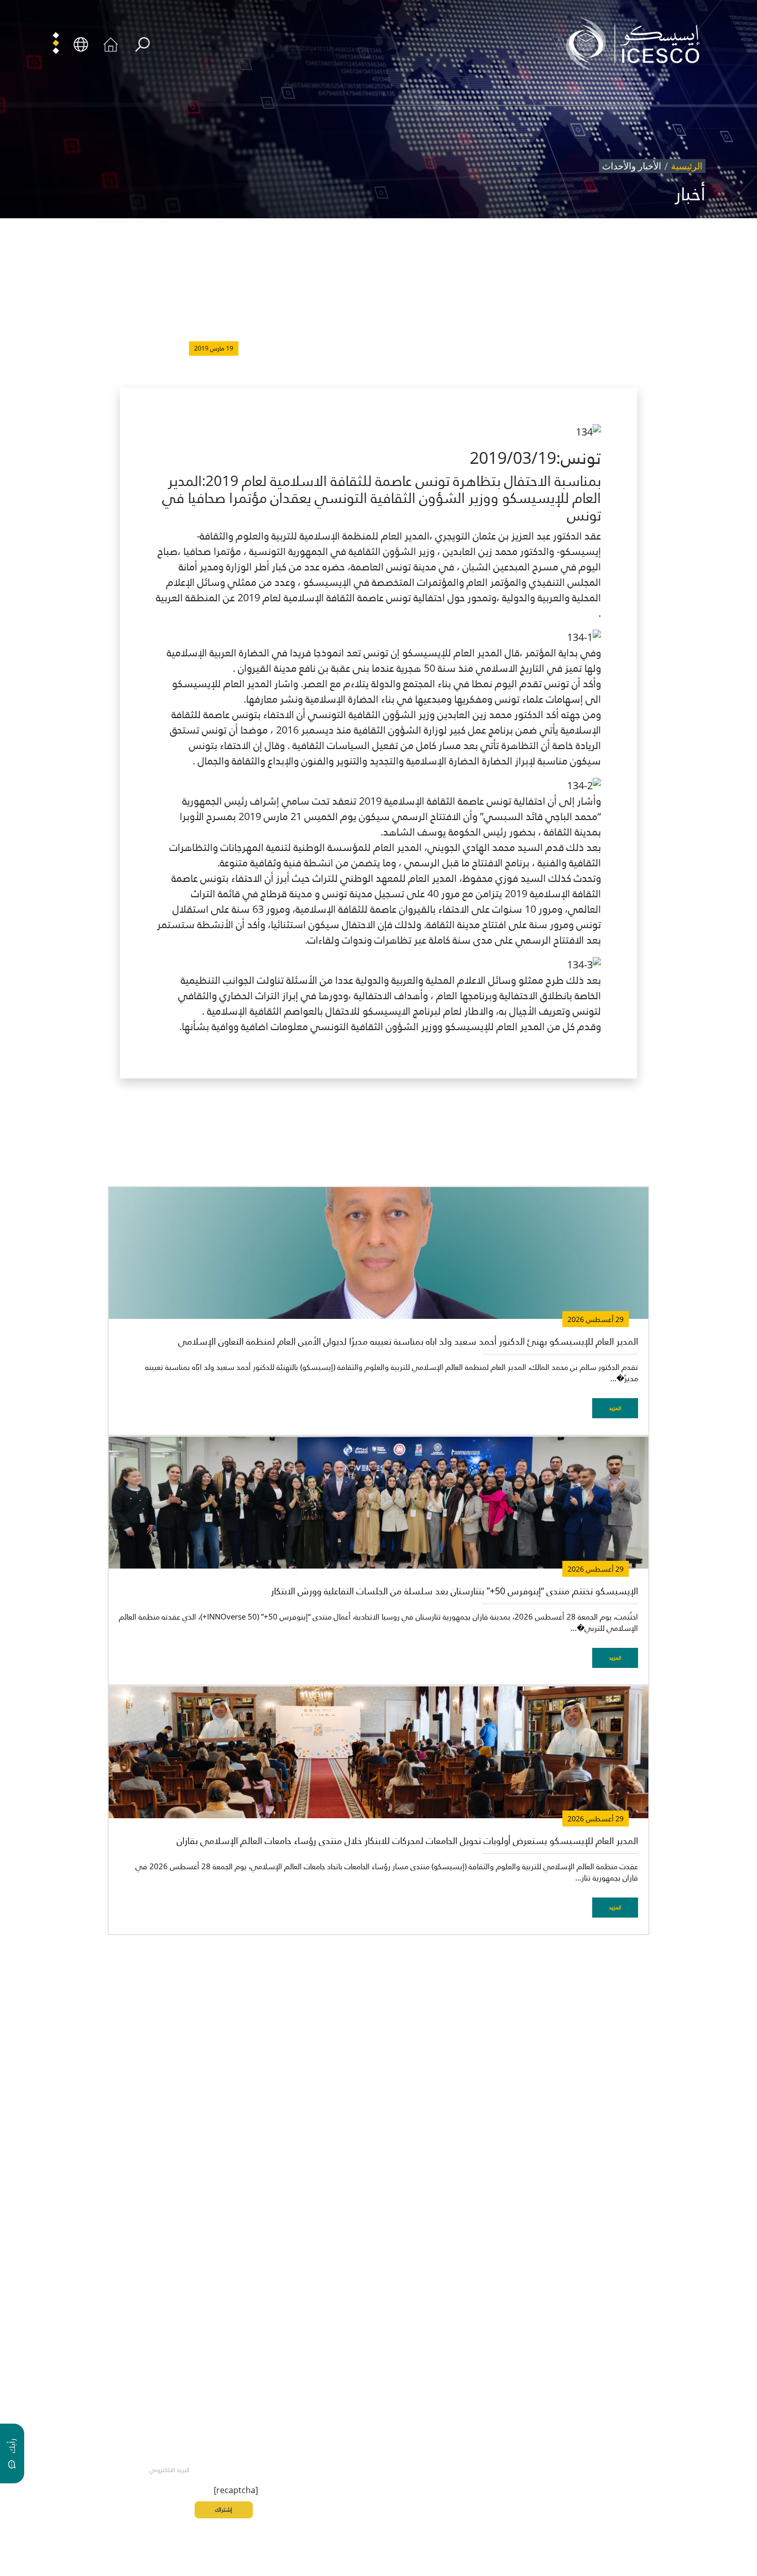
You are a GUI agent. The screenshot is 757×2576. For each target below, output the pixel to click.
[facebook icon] (659, 2468)
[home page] (637, 43)
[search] (142, 45)
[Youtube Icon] (564, 2468)
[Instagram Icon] (588, 2468)
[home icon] (111, 43)
